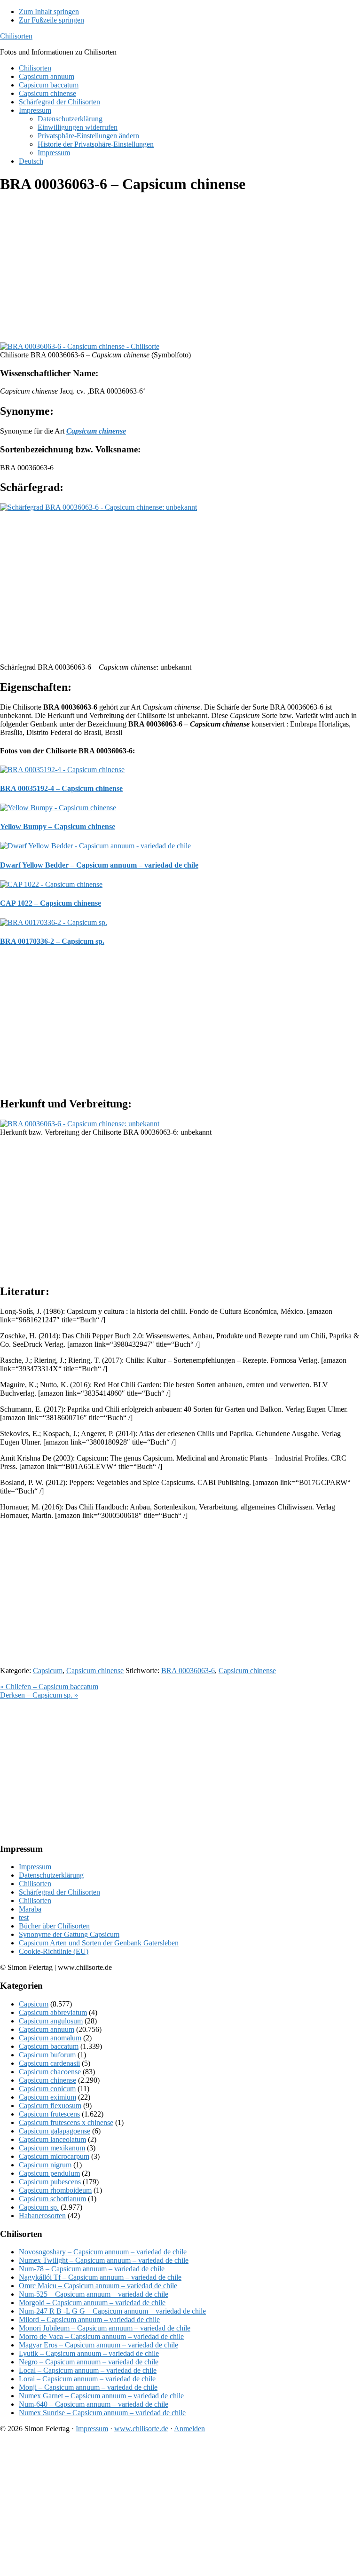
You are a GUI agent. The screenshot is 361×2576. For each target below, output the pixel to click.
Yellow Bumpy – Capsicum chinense (58, 826)
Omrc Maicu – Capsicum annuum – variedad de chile (98, 2286)
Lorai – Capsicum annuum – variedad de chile (87, 2379)
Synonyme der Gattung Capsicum (69, 1934)
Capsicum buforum (47, 2055)
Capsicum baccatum (49, 2046)
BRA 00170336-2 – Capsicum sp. (52, 941)
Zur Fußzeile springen (51, 20)
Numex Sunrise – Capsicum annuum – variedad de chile (102, 2413)
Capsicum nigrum (45, 2165)
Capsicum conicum (47, 2089)
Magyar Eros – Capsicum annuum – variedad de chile (98, 2345)
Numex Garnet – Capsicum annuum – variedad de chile (101, 2396)
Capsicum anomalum (50, 2038)
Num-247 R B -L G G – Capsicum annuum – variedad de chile (112, 2311)
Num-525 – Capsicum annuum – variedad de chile (94, 2294)
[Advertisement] (180, 269)
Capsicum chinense (95, 1671)
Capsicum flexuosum (50, 2106)
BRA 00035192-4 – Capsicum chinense (61, 788)
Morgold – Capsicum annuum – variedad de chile (92, 2303)
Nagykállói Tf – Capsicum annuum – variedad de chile (100, 2277)
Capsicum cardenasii (49, 2063)
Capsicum (48, 1671)
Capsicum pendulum (49, 2173)
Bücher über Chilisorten (54, 1926)
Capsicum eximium (47, 2097)
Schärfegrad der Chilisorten (59, 1892)
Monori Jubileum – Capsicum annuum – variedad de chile (105, 2328)
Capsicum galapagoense (55, 2131)
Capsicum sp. (39, 2207)
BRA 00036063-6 (188, 1671)
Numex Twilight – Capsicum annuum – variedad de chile (104, 2260)
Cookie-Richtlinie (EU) (54, 1951)
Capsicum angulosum (51, 2021)
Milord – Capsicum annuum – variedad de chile (89, 2319)
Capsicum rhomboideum (55, 2190)
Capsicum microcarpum (54, 2156)
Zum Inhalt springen (49, 12)
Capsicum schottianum (52, 2199)
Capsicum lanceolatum (52, 2139)
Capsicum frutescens (49, 2114)
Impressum (35, 1867)
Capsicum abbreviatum (53, 2012)
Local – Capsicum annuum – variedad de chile (88, 2370)
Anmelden (189, 2429)
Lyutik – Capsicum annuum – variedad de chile (89, 2353)
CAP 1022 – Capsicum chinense (51, 903)
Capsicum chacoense (50, 2072)
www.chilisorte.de (141, 2429)
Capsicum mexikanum (52, 2148)
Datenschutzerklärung (51, 1875)
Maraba (30, 1909)
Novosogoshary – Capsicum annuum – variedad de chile (103, 2252)
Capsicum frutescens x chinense (66, 2122)
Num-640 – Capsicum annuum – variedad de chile (94, 2404)
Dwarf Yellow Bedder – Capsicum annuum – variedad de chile (99, 865)
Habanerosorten (42, 2216)
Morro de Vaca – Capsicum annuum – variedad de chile (101, 2336)
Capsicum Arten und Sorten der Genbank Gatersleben (99, 1943)
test (24, 1917)
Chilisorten (16, 36)
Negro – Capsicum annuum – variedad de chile (89, 2362)
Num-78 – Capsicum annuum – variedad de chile (92, 2269)
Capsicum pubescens (50, 2182)
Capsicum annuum (47, 2029)
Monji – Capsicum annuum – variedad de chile (88, 2387)
